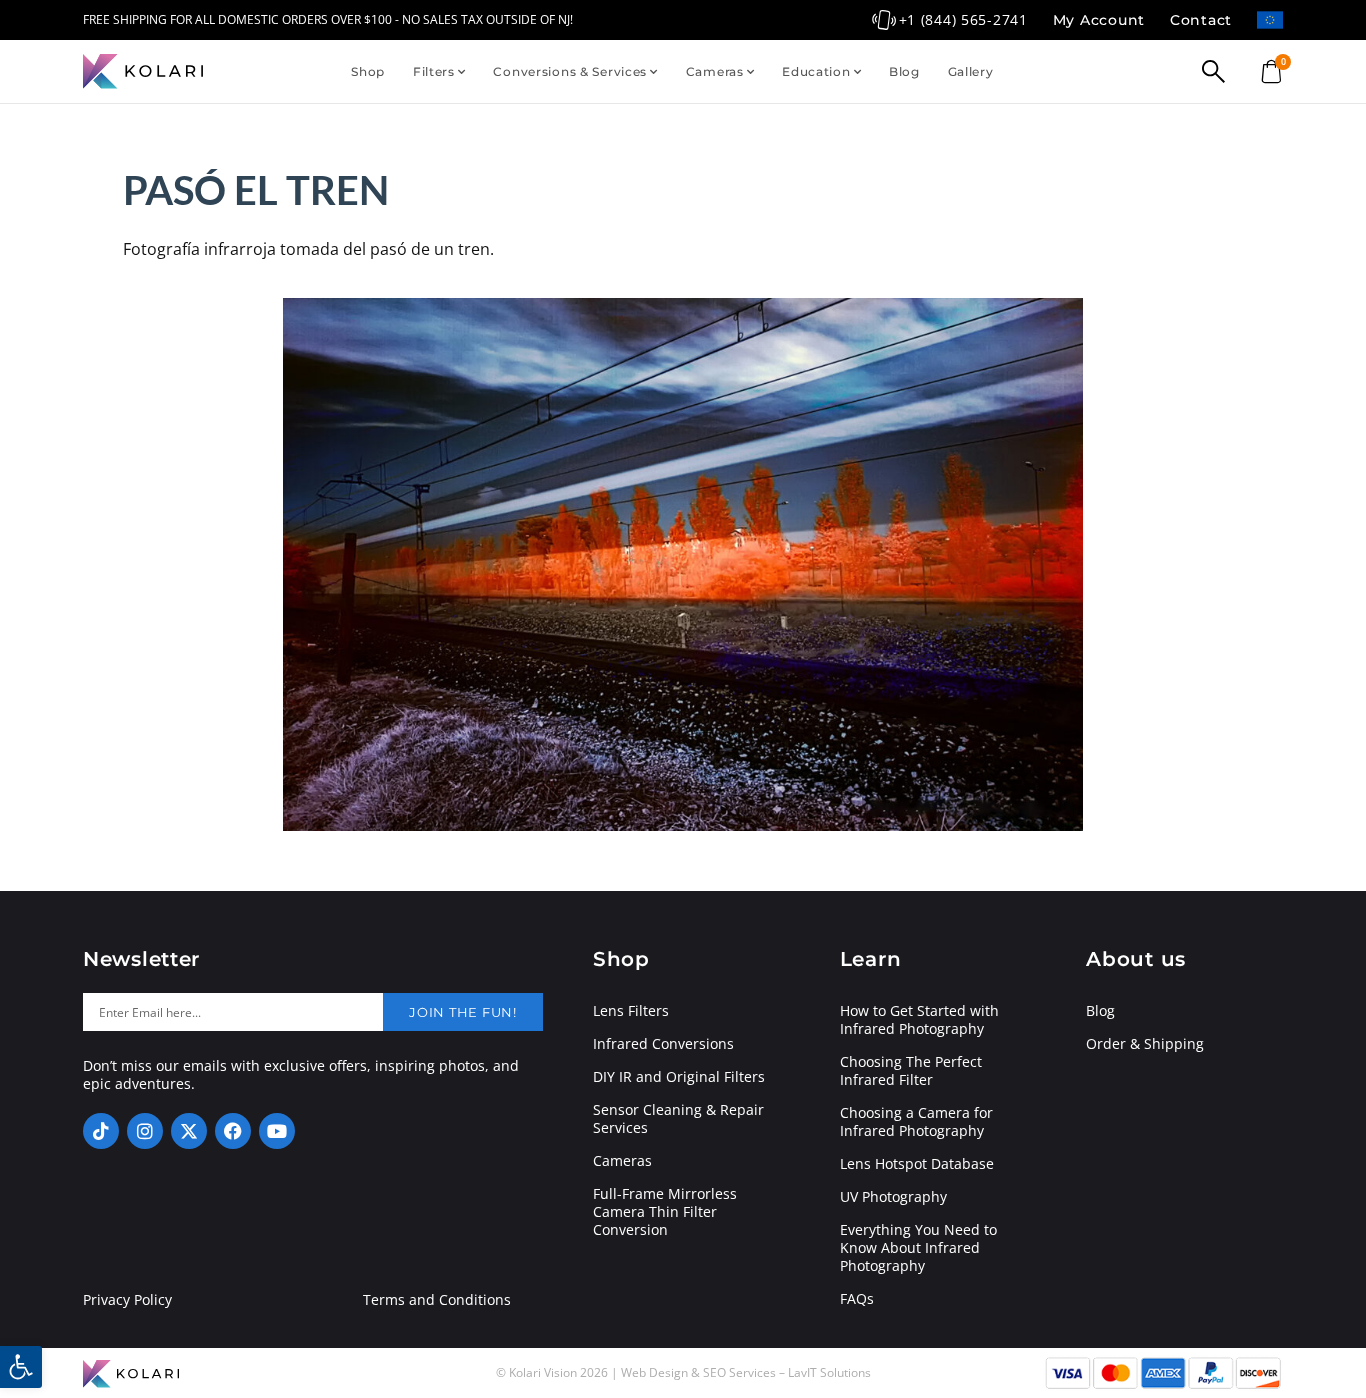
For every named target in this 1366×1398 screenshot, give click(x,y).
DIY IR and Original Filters (679, 1077)
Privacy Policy (127, 1300)
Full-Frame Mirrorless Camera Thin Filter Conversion (665, 1212)
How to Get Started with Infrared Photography (919, 1020)
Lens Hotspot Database (917, 1164)
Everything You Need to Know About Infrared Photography (918, 1248)
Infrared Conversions (663, 1044)
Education (816, 71)
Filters (434, 71)
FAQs (857, 1299)
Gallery (971, 71)
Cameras (715, 71)
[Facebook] (233, 1131)
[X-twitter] (189, 1131)
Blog (904, 71)
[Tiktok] (101, 1131)
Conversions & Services (570, 71)
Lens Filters (631, 1011)
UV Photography (893, 1197)
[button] (21, 1367)
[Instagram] (145, 1131)
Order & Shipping (1145, 1044)
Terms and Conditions (437, 1300)
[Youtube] (277, 1131)
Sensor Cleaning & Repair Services (678, 1119)
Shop (368, 71)
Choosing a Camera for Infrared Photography (916, 1122)
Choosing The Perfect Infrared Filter (911, 1071)
